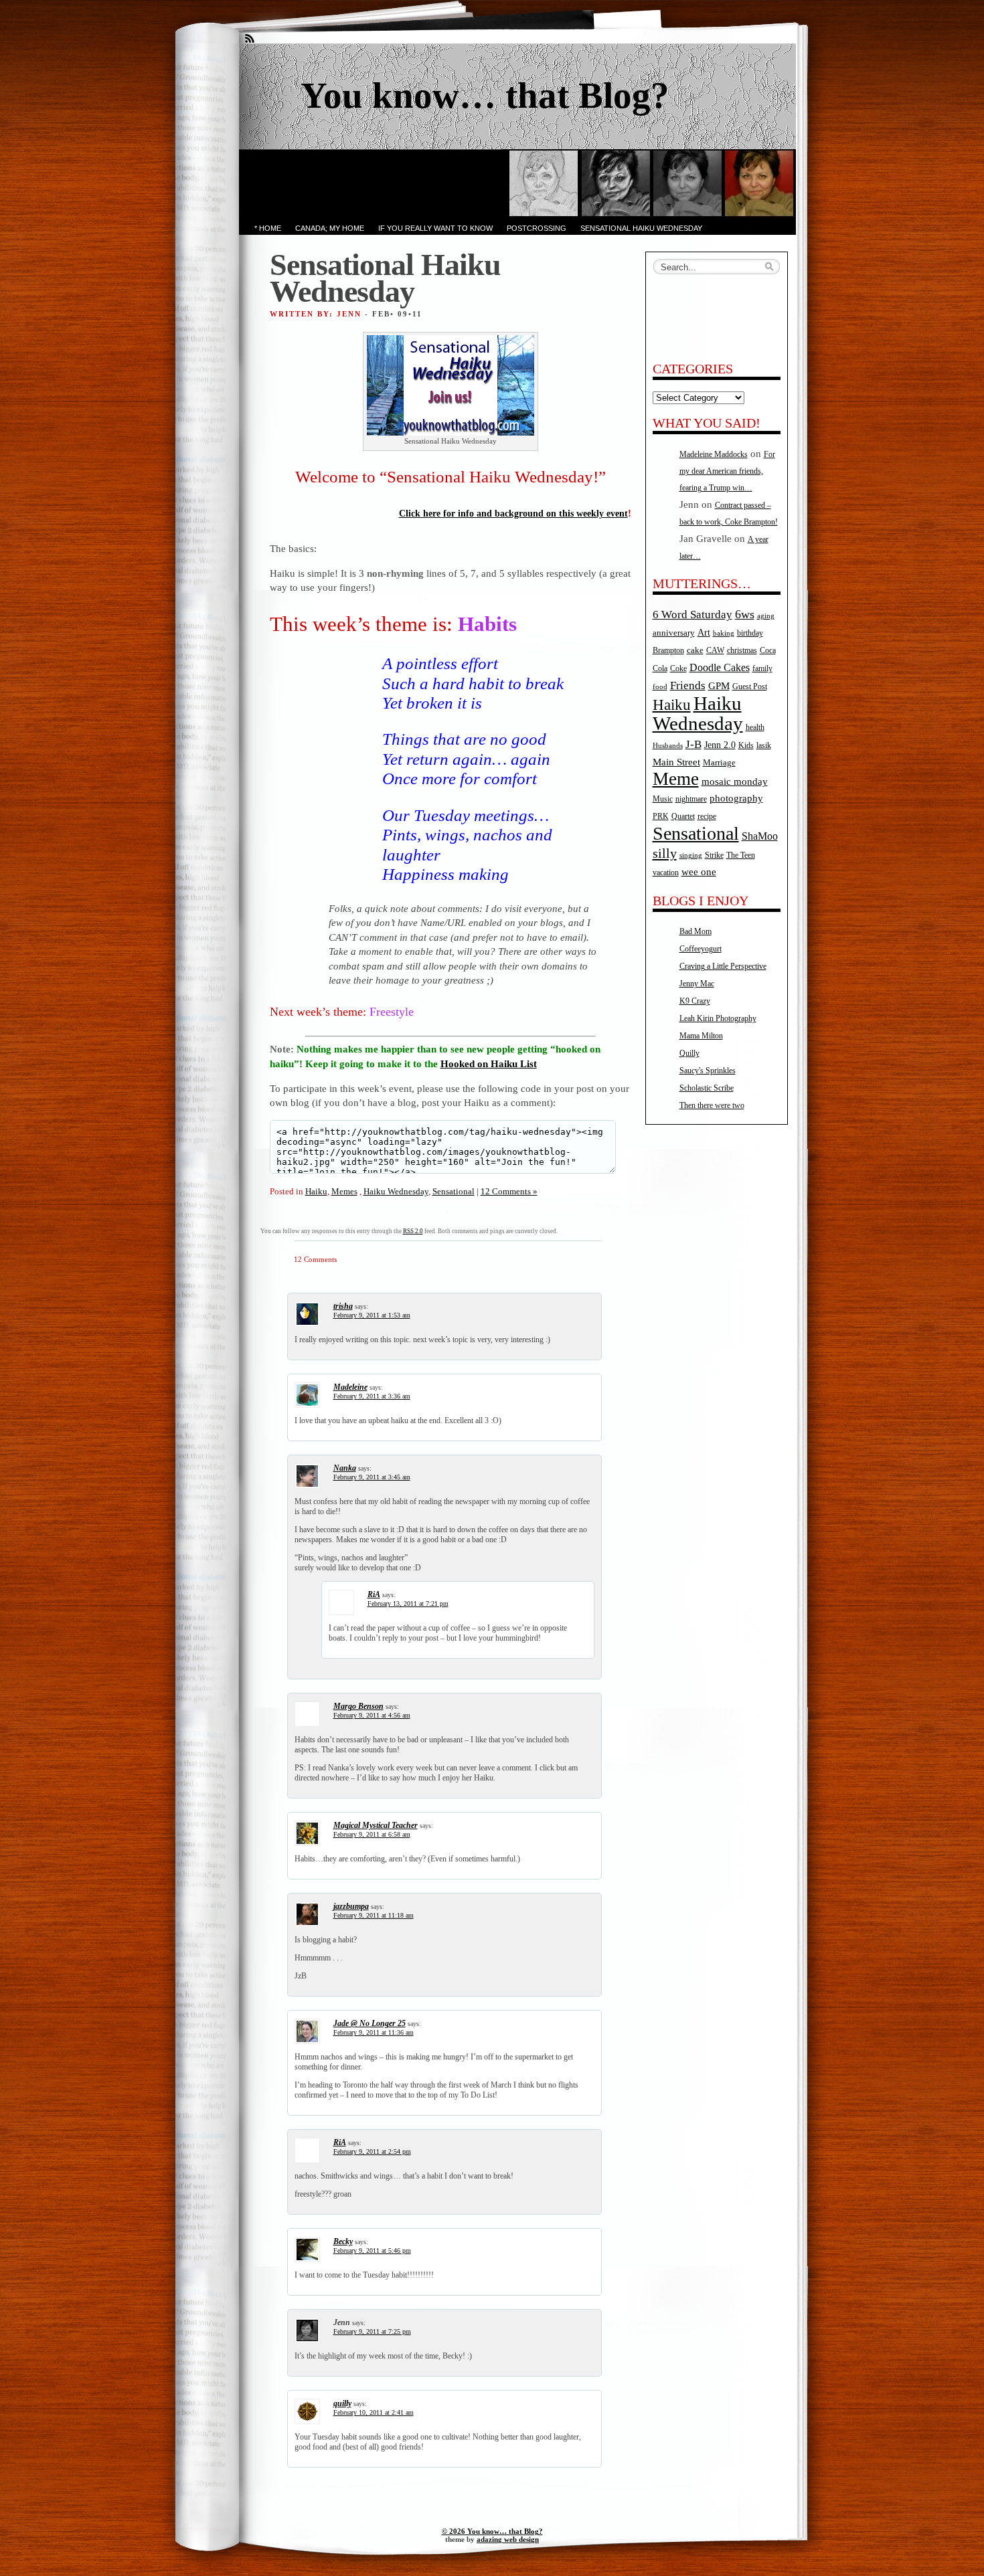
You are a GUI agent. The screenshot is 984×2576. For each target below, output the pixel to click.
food (660, 687)
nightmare (691, 799)
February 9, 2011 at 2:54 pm (372, 2151)
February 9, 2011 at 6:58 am (372, 1834)
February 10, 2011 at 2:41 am (374, 2412)
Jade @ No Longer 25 (370, 2023)
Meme (676, 779)
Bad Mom (695, 931)
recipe (707, 816)
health (755, 728)
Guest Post (750, 686)
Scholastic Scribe (707, 1088)
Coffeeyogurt (701, 949)
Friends (688, 685)
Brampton (668, 650)
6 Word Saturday (692, 615)
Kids (746, 746)
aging (766, 616)
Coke (678, 669)
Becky (343, 2241)
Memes (344, 1191)
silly (665, 853)
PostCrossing (537, 228)
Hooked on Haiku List (489, 1064)
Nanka (345, 1468)
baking (724, 633)
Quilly (689, 1053)
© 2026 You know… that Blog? (492, 2531)
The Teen (741, 855)
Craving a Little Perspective (723, 966)
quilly (342, 2403)
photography (736, 798)
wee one (699, 872)
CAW (715, 651)
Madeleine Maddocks (714, 454)
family (762, 669)
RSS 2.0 (413, 1231)
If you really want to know (435, 228)
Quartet (683, 817)
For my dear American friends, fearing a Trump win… (727, 471)
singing (691, 855)
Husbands (668, 746)
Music (663, 799)
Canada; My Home (330, 228)
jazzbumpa (351, 1906)
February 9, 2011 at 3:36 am (372, 1396)
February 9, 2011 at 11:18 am (374, 1915)
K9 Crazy (695, 1001)
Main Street (676, 762)
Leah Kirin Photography (718, 1018)
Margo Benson (358, 1706)
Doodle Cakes (720, 667)
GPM (719, 686)
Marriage (719, 762)
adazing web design (508, 2539)
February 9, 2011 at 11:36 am (374, 2032)
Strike (714, 855)
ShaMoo (760, 836)
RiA (374, 1594)
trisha (343, 1306)
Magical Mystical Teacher (376, 1825)
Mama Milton (701, 1036)
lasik (764, 746)
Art (704, 632)
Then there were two (712, 1105)
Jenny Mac (697, 984)
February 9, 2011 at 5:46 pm (372, 2250)
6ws (745, 614)
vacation (666, 873)
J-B (693, 744)
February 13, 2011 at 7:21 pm (408, 1603)
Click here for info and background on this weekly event (513, 514)
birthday (750, 633)
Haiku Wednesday (396, 1191)
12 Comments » (509, 1191)
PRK (661, 817)
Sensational (454, 1191)
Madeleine (350, 1387)
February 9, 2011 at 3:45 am (372, 1477)
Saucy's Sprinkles (708, 1071)
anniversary (674, 633)
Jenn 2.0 (720, 745)
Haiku (316, 1191)
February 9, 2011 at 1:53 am (372, 1315)
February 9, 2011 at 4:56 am (372, 1715)
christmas (742, 651)
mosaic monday (735, 781)
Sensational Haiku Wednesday (641, 228)
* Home (268, 228)
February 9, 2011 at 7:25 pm (372, 2331)
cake (695, 650)
